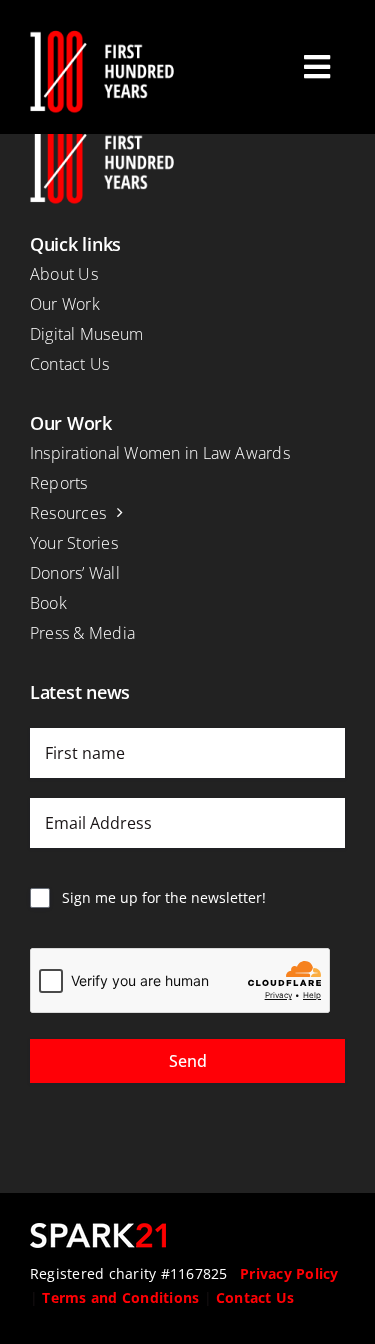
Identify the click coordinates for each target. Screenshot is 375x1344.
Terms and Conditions (120, 1297)
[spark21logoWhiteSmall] (98, 1231)
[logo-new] (102, 38)
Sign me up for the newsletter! (164, 897)
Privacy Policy (289, 1273)
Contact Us (255, 1297)
